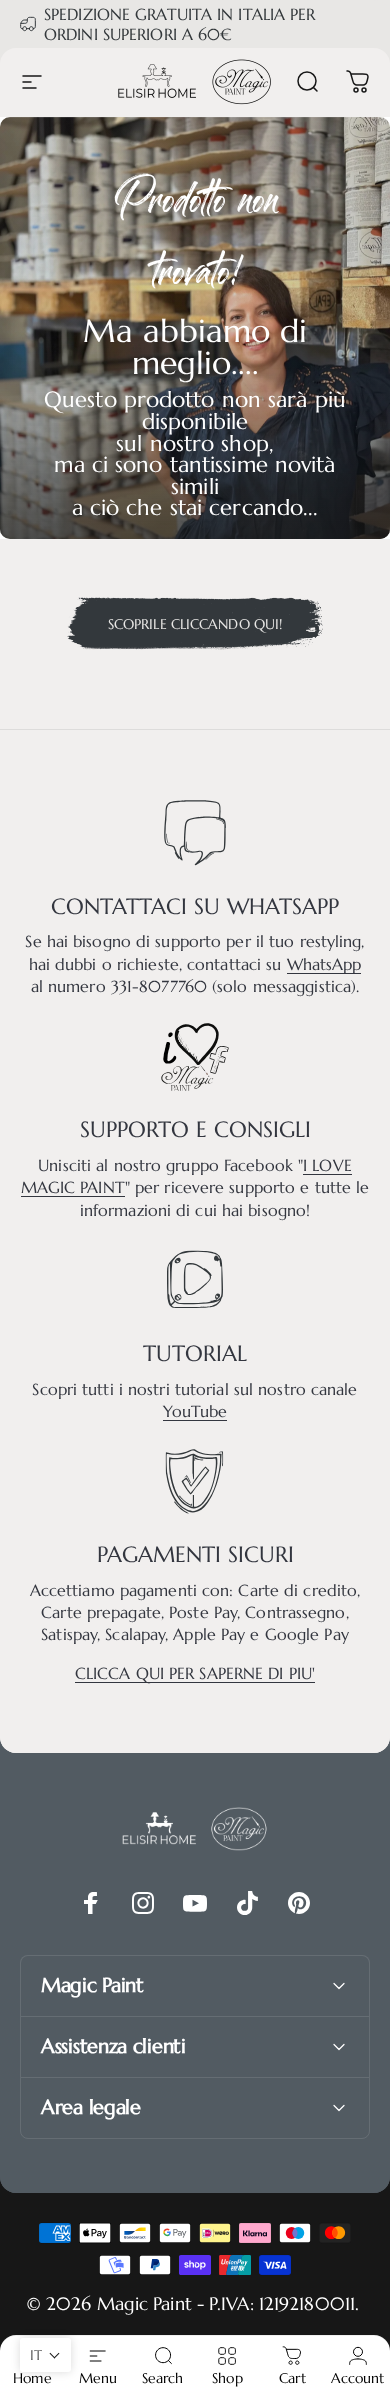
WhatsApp (324, 964)
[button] (45, 2355)
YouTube (195, 1411)
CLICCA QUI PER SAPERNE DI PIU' (195, 1673)
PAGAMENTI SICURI (195, 1554)
